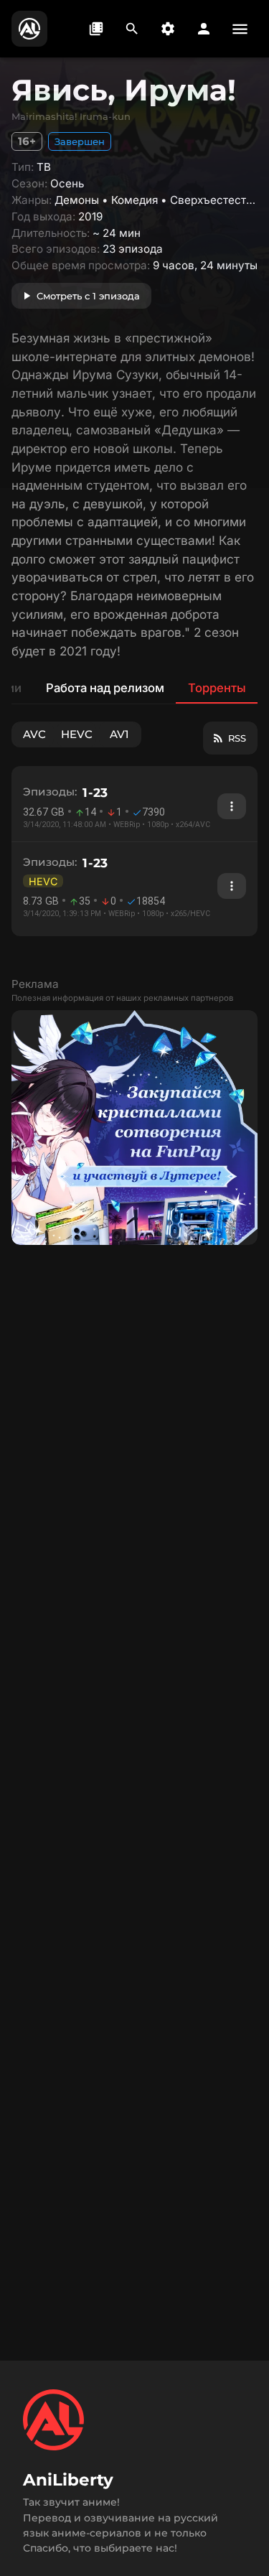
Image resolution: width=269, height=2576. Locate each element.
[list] (134, 851)
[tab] (104, 688)
